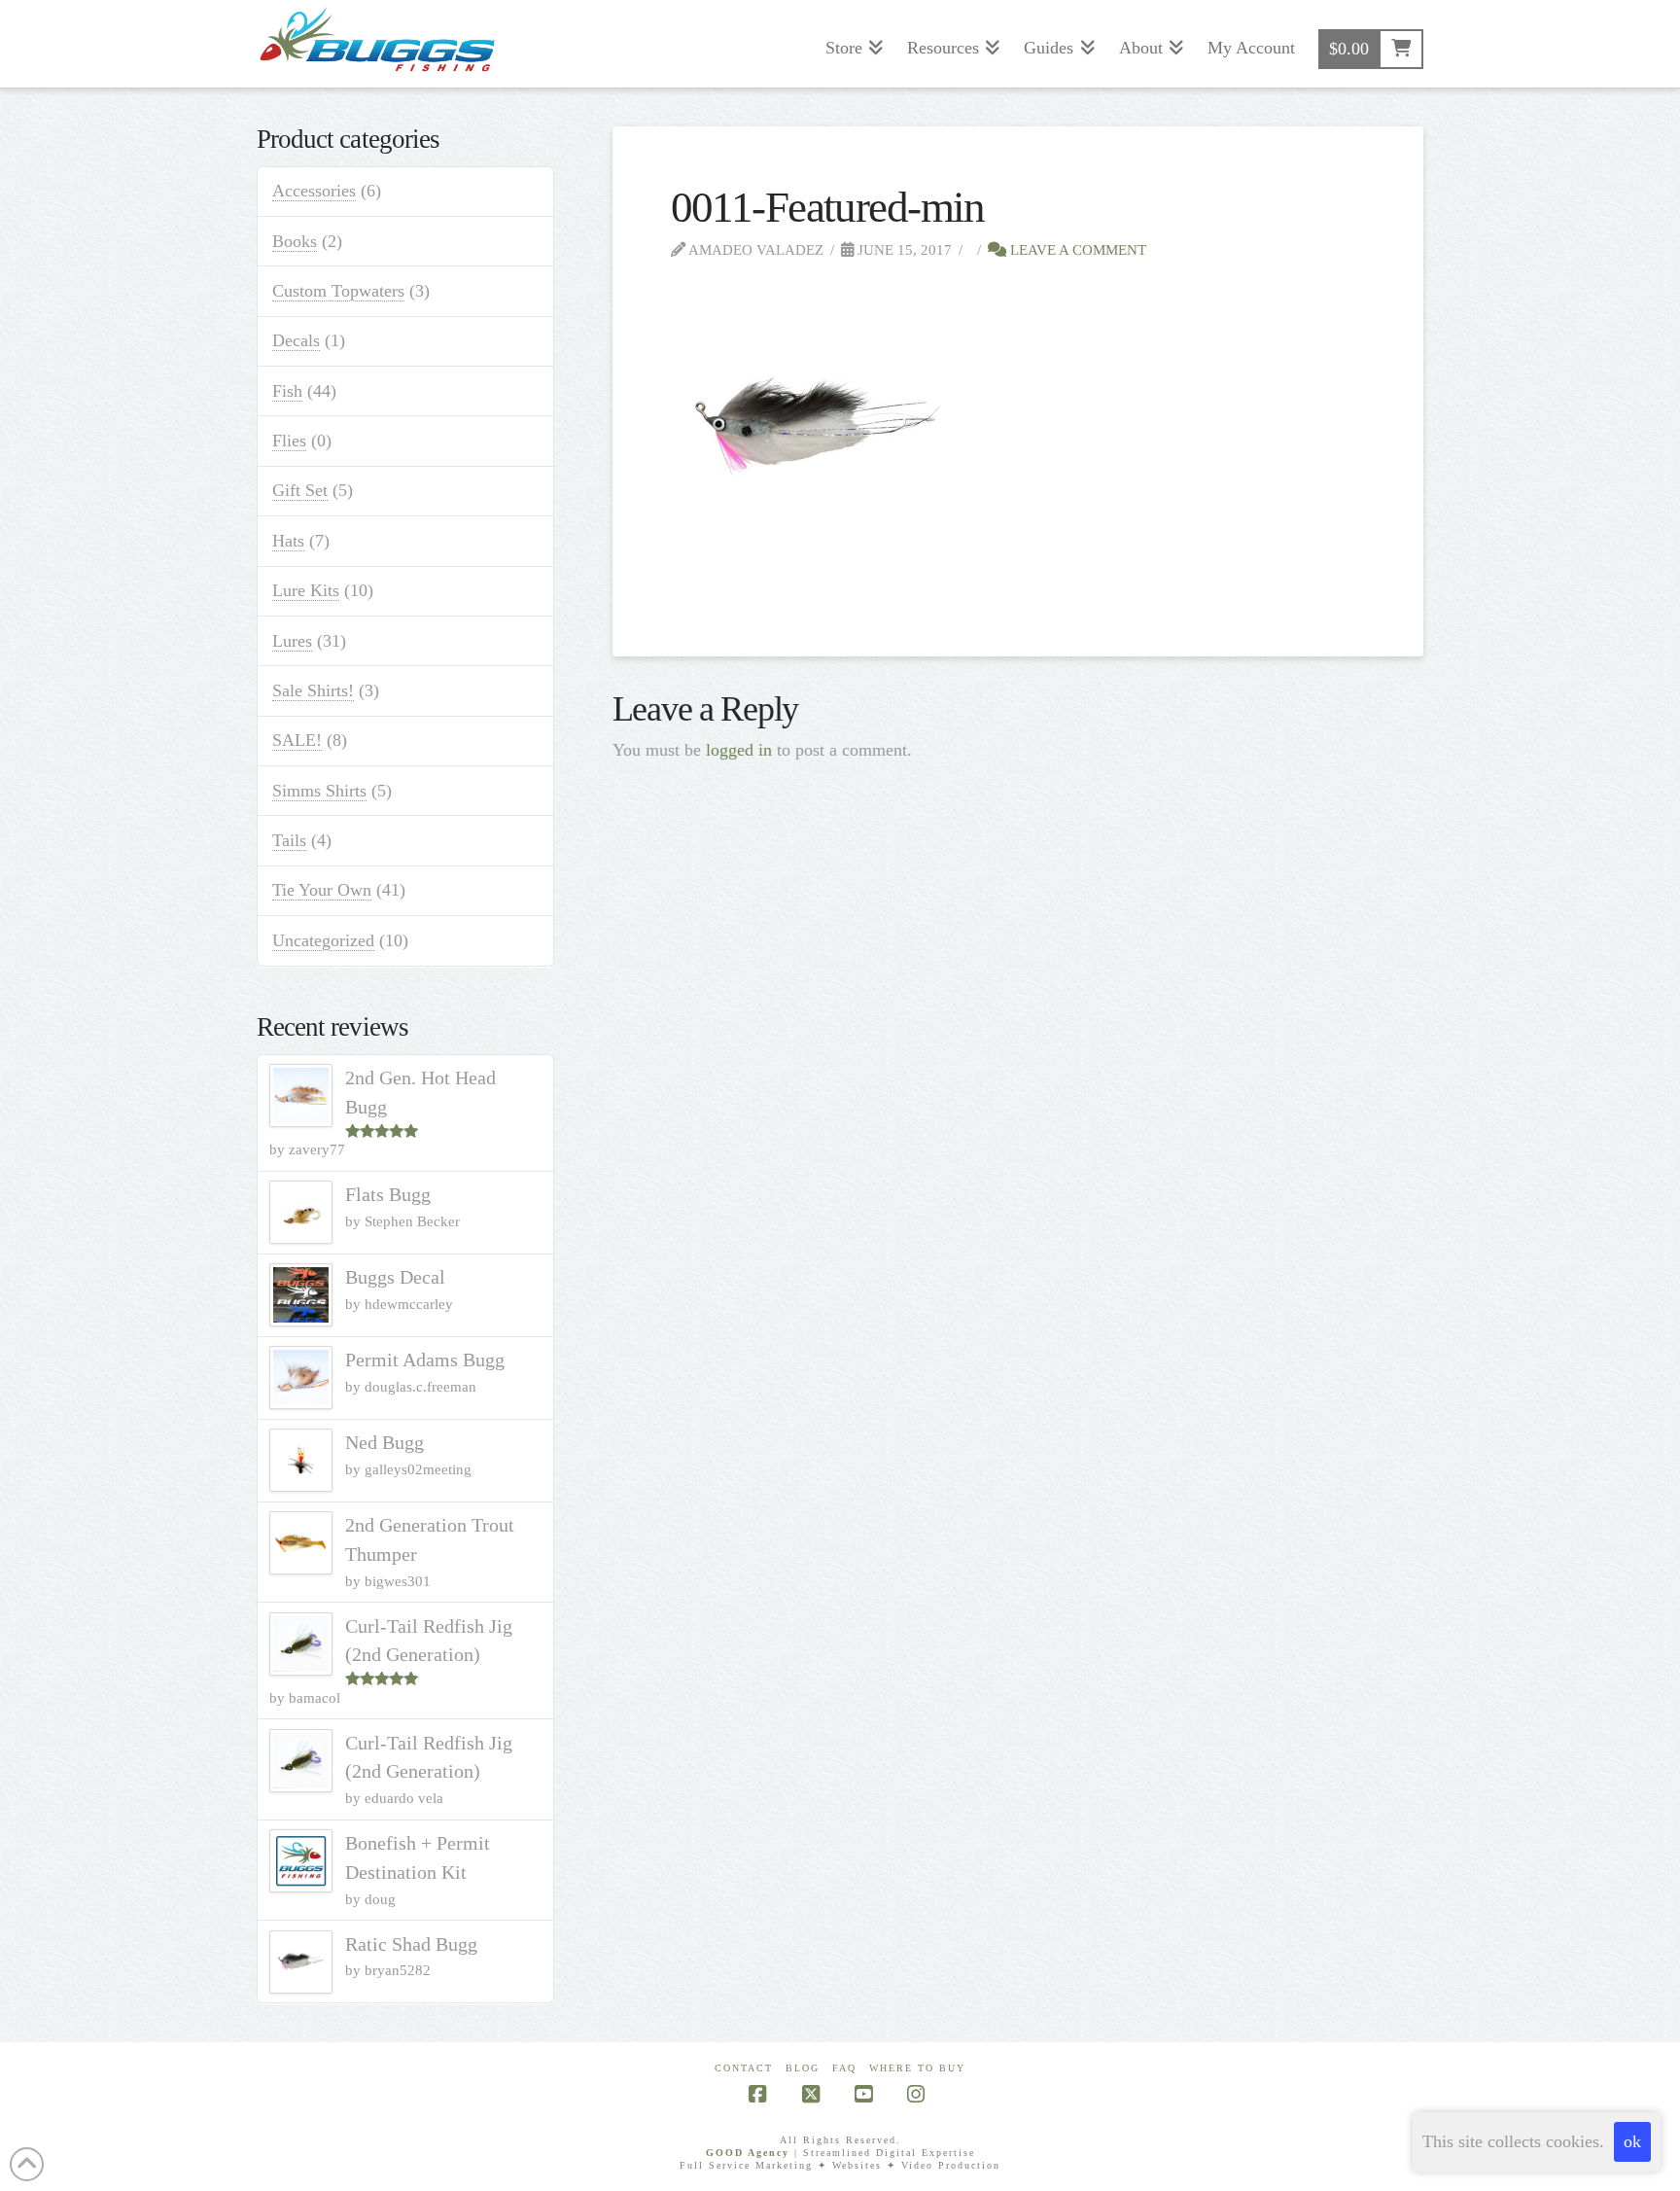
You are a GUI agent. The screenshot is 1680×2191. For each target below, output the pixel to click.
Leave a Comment (1076, 249)
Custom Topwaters (338, 291)
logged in (739, 750)
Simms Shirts (319, 791)
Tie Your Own (322, 890)
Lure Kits (306, 590)
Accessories (314, 191)
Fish (287, 391)
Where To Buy (917, 2068)
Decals (296, 340)
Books (295, 241)
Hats (288, 541)
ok (1632, 2141)
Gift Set (300, 490)
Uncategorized (323, 940)
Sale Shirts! (313, 690)
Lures (292, 641)
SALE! (297, 740)
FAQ (844, 2068)
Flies (289, 441)
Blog (803, 2068)
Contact (744, 2068)
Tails (289, 840)
